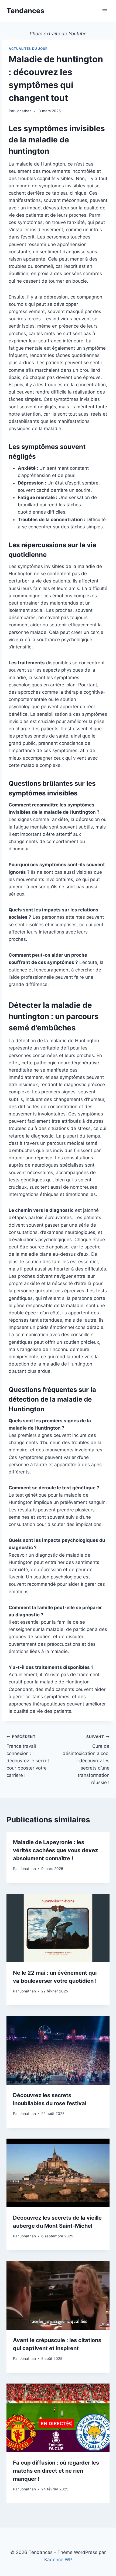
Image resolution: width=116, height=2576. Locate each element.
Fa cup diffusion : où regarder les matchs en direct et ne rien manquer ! (56, 2471)
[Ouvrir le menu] (105, 11)
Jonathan (23, 111)
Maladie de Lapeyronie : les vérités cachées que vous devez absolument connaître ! (55, 1850)
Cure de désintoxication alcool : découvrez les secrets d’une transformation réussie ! (86, 1760)
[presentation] (58, 1928)
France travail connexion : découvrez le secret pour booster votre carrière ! (28, 1756)
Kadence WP (58, 2560)
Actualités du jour (28, 49)
